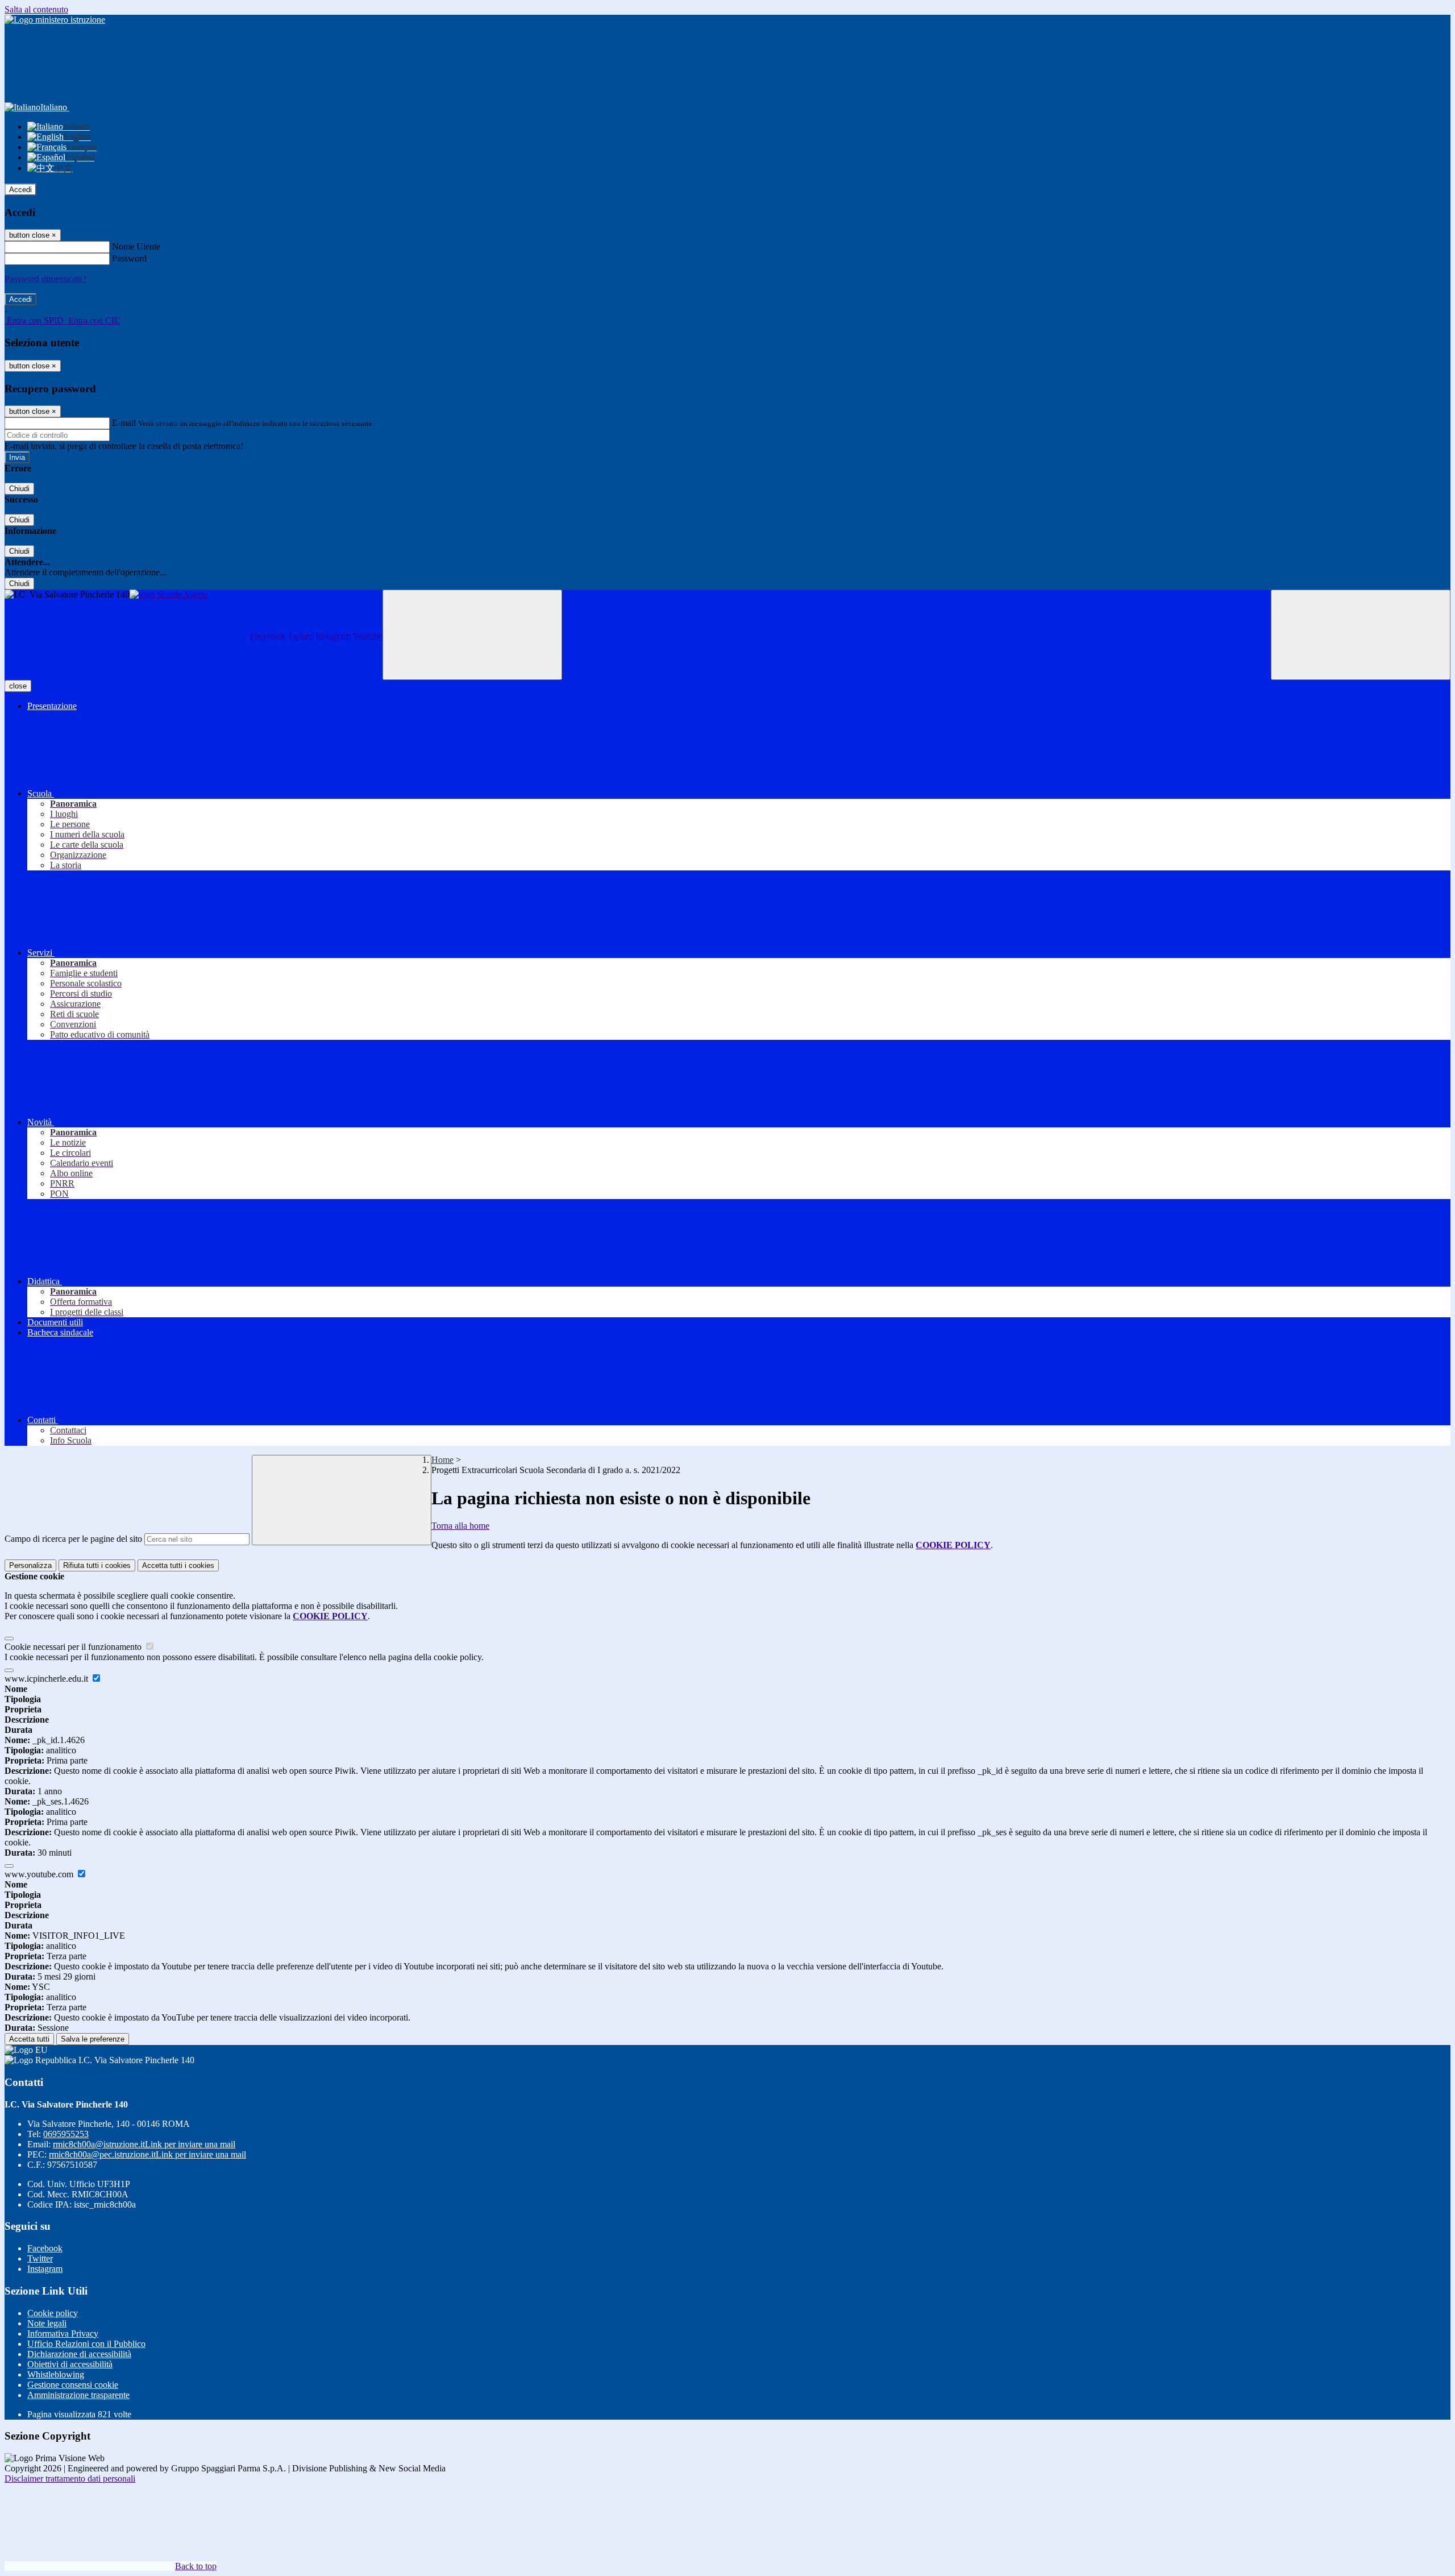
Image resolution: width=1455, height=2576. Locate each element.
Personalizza (30, 1565)
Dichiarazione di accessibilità (79, 2354)
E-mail (124, 423)
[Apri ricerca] (1361, 635)
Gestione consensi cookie (73, 2385)
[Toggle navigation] (472, 635)
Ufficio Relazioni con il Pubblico (86, 2344)
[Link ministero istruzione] (55, 20)
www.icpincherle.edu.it (47, 1679)
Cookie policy (53, 2313)
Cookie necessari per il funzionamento (74, 1647)
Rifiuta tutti (97, 1565)
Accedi (20, 190)
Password (129, 258)
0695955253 (66, 2134)
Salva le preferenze (93, 2039)
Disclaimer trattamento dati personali (70, 2478)
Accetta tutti (178, 1565)
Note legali (47, 2323)
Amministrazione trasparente (78, 2395)
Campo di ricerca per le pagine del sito (73, 1539)
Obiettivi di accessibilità (70, 2364)
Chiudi (19, 489)
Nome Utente (136, 246)
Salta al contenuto (36, 9)
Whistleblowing (56, 2374)
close (18, 686)
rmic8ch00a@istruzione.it (144, 2144)
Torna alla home (460, 1526)
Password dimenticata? (45, 279)
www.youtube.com (40, 1874)
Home (442, 1460)
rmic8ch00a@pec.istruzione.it (147, 2154)
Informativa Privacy (63, 2334)
